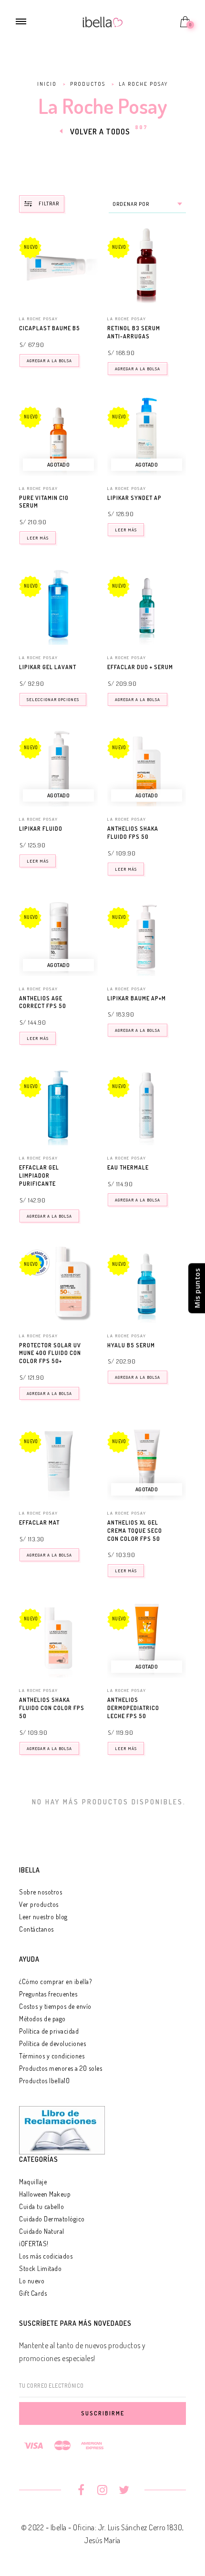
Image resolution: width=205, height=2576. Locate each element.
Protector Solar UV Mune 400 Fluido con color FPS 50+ (50, 1353)
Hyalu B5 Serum (131, 1345)
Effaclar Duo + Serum (140, 667)
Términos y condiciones (52, 2056)
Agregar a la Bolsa (49, 361)
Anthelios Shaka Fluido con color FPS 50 (52, 1708)
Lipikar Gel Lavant (48, 667)
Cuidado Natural (42, 2231)
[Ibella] (103, 21)
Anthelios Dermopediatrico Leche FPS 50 (133, 1708)
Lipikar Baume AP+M (137, 998)
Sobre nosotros (41, 1892)
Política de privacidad (49, 2031)
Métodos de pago (42, 2019)
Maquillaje (33, 2182)
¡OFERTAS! (34, 2244)
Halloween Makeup (45, 2194)
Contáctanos (36, 1929)
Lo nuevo (32, 2281)
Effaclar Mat (39, 1522)
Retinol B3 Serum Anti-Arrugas (134, 332)
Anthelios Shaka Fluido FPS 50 (133, 833)
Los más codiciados (46, 2256)
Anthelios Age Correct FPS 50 (43, 1002)
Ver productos (39, 1904)
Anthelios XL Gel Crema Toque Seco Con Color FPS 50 (135, 1531)
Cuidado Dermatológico (52, 2219)
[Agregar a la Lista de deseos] (93, 329)
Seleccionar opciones (53, 699)
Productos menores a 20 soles (61, 2068)
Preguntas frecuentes (48, 1994)
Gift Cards (33, 2293)
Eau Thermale (128, 1167)
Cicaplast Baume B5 (50, 328)
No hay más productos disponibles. (109, 1802)
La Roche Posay (39, 319)
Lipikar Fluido (41, 829)
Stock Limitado (40, 2268)
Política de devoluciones (52, 2043)
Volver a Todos (100, 132)
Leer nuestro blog (43, 1917)
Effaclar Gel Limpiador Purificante (39, 1176)
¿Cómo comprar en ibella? (55, 1981)
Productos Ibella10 (44, 2081)
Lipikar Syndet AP (134, 498)
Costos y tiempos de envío (55, 2006)
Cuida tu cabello (41, 2206)
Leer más (38, 538)
